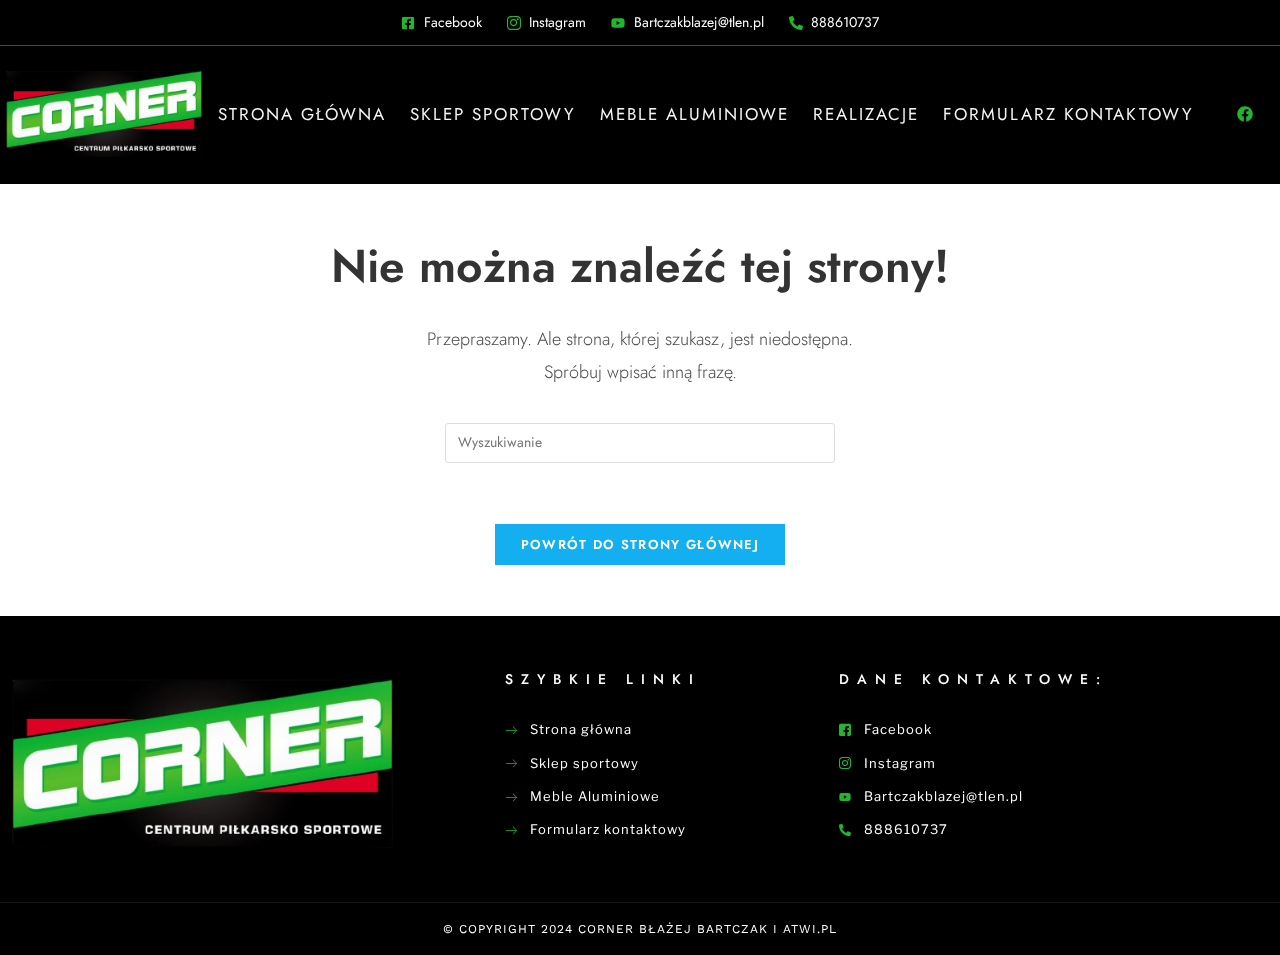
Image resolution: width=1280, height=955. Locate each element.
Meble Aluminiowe (694, 114)
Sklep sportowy (493, 114)
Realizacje (866, 114)
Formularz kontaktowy (1068, 114)
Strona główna (302, 114)
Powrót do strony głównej (640, 544)
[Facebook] (1245, 114)
